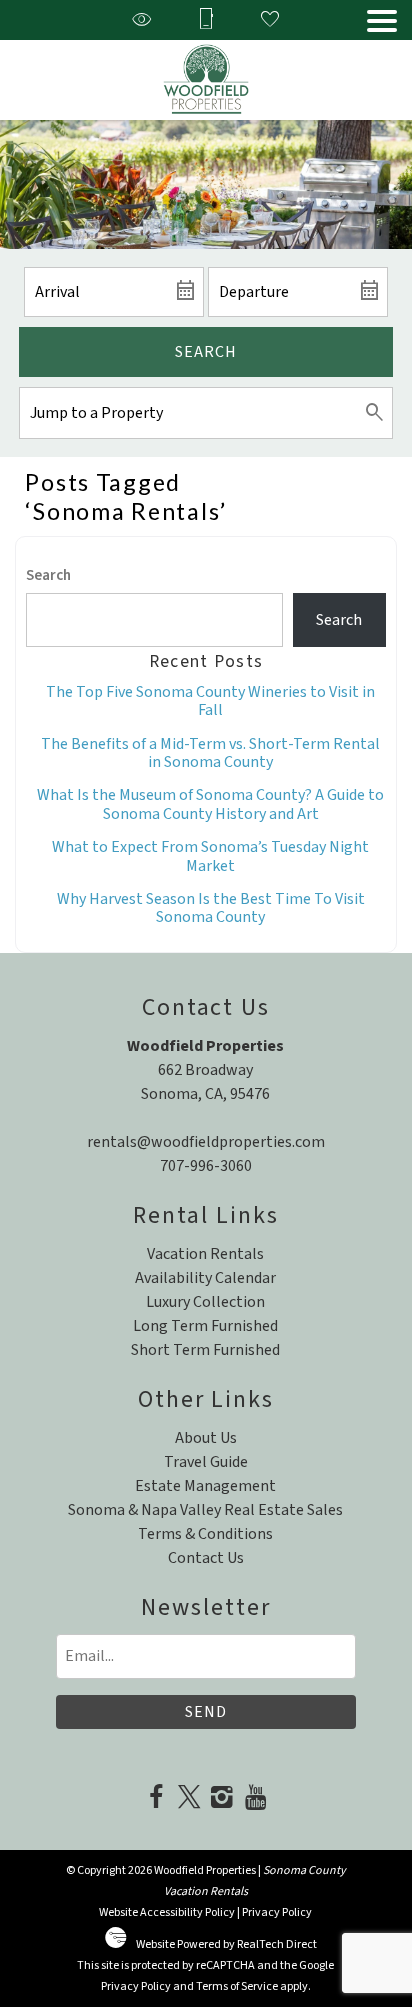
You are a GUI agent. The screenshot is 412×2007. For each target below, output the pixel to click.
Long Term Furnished (205, 1326)
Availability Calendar (205, 1278)
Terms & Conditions (205, 1534)
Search (206, 352)
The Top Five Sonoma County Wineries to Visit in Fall (210, 701)
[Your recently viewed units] (142, 20)
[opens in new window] (156, 1799)
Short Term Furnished (205, 1350)
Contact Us (206, 1558)
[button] (382, 21)
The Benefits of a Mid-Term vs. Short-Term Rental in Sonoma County (210, 753)
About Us (206, 1438)
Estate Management (205, 1486)
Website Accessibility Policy (167, 1912)
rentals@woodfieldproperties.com (206, 1142)
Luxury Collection (205, 1302)
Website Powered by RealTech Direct (226, 1944)
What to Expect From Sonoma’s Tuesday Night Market (210, 856)
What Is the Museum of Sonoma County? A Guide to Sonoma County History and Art (210, 804)
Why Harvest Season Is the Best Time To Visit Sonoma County (211, 908)
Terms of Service (237, 1986)
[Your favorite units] (270, 20)
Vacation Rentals (205, 1254)
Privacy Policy (277, 1912)
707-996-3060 (206, 1166)
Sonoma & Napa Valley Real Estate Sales (205, 1510)
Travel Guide (206, 1462)
